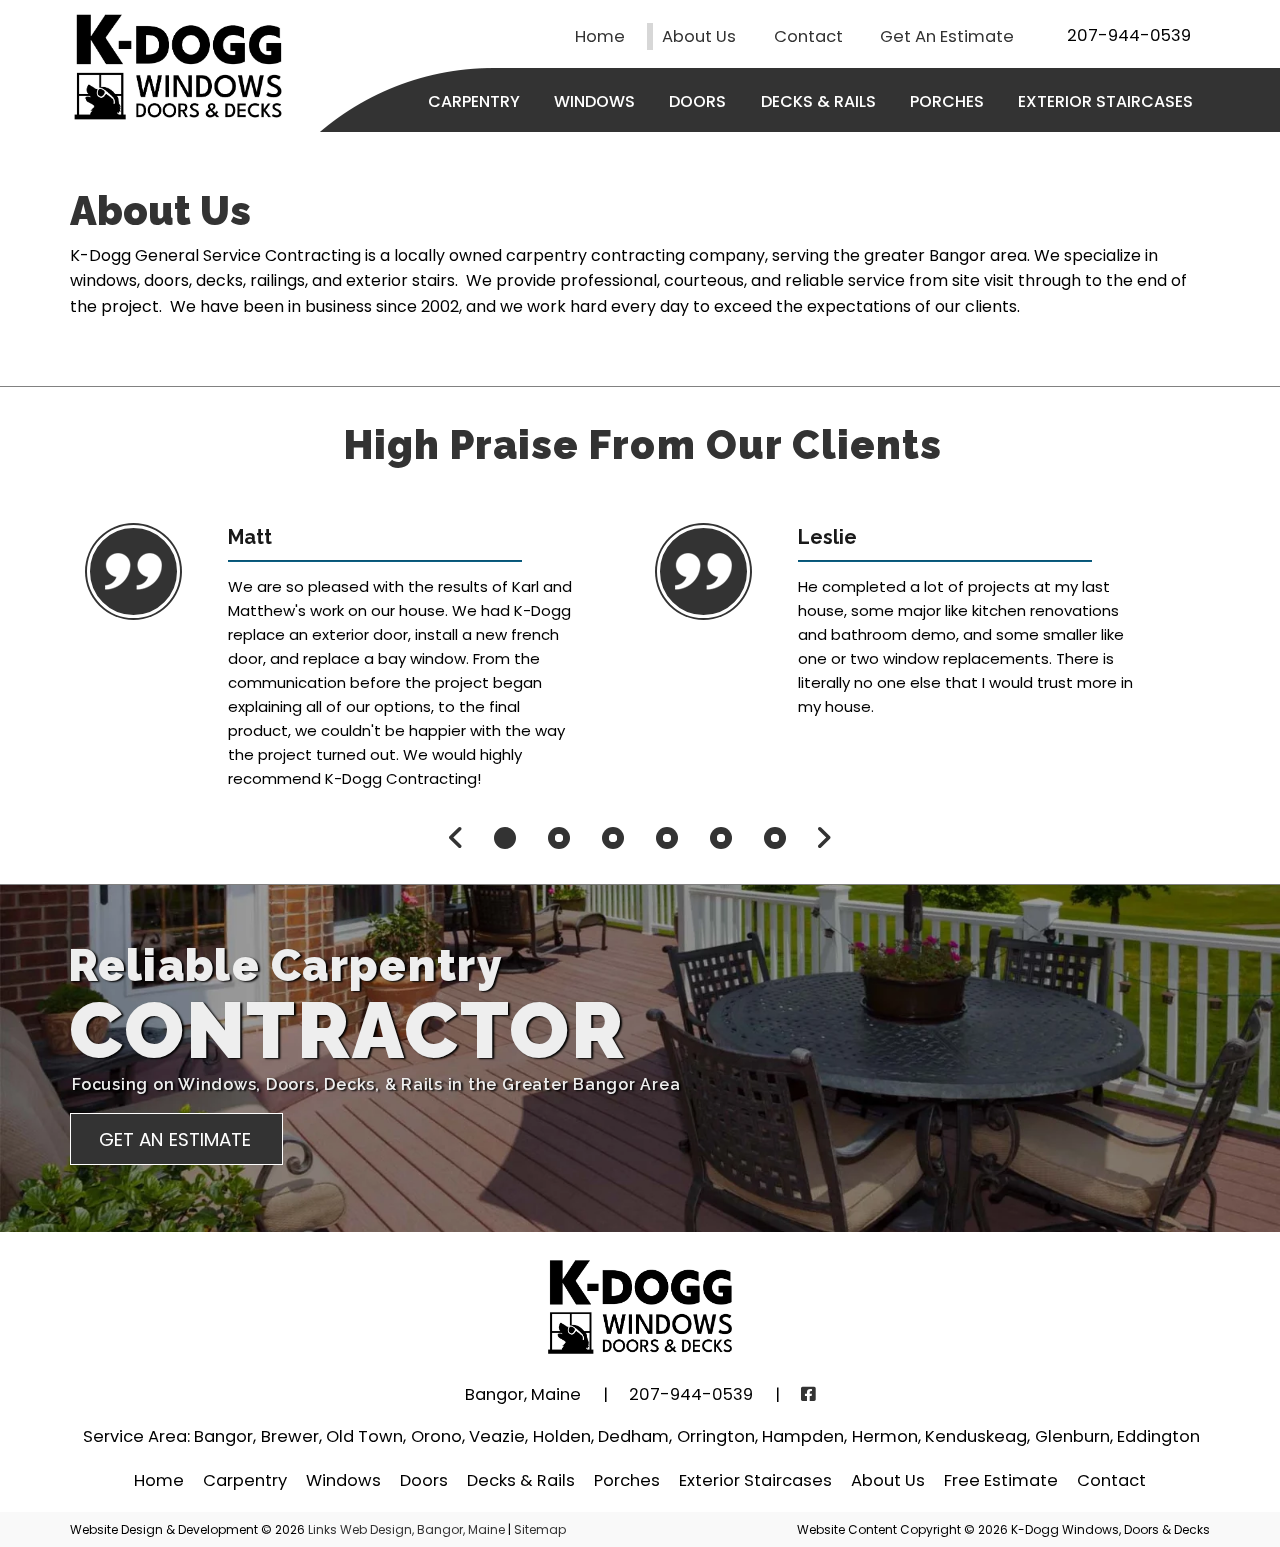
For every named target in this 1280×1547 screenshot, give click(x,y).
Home (600, 36)
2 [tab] (559, 838)
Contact (808, 36)
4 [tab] (667, 838)
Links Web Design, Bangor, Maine (408, 1529)
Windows (594, 101)
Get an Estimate (175, 1139)
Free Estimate (1001, 1480)
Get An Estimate (947, 36)
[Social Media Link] (808, 1394)
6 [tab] (775, 838)
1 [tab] (505, 838)
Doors (697, 101)
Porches (947, 101)
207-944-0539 (1129, 35)
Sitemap (540, 1529)
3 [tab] (613, 838)
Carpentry (474, 101)
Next (823, 838)
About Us (699, 36)
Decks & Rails (818, 101)
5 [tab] (721, 838)
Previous (456, 838)
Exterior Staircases (1105, 101)
